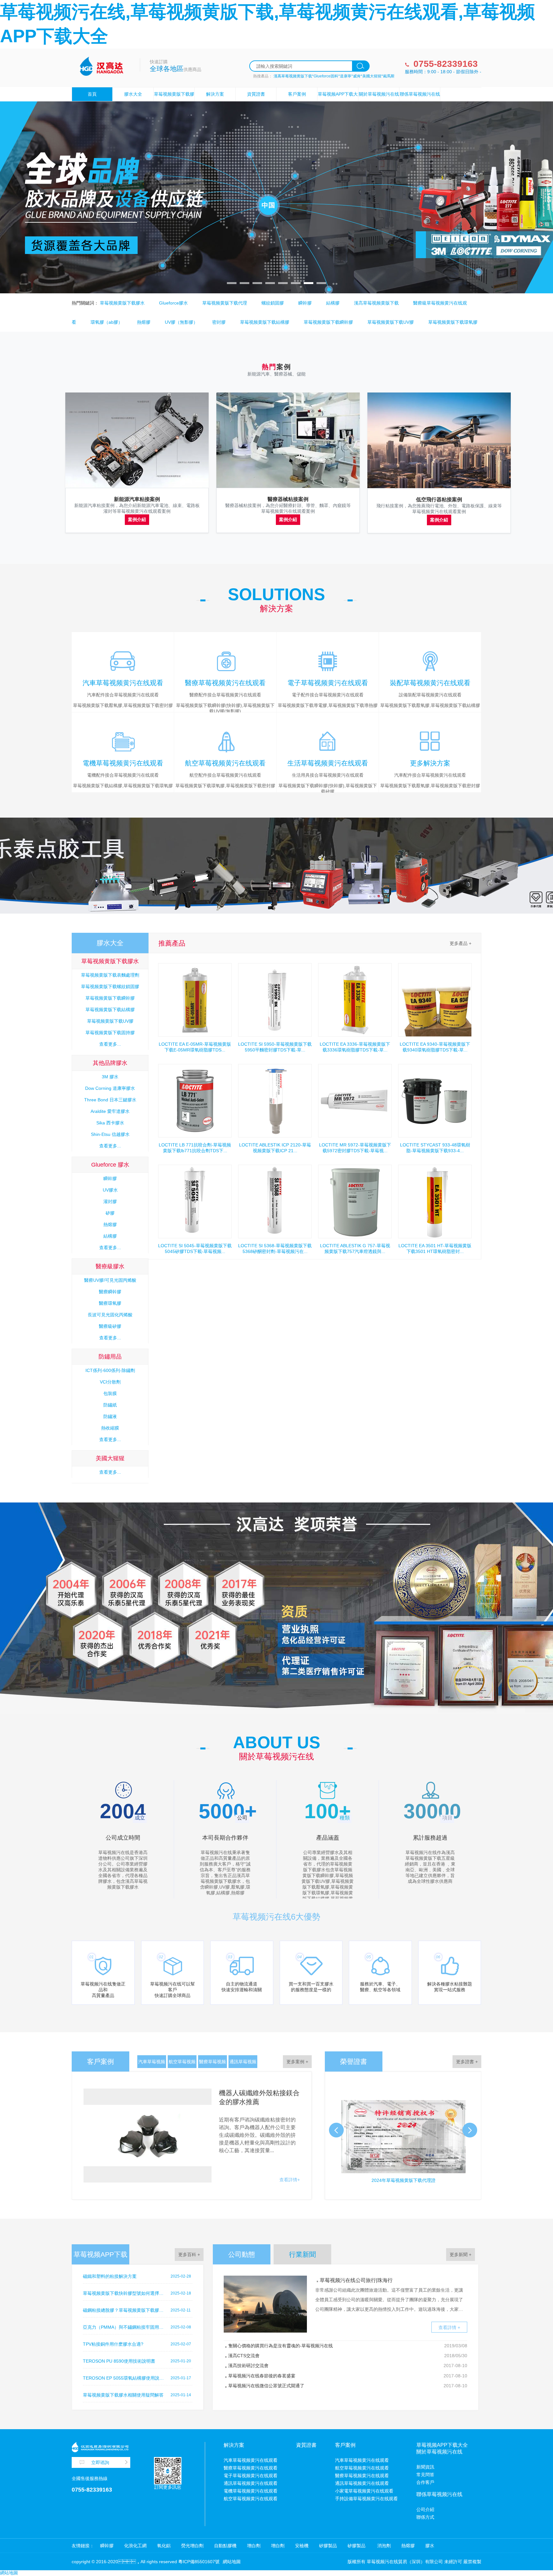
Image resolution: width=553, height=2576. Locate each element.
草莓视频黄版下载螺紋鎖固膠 (110, 987)
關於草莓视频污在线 (379, 94)
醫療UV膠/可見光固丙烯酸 (110, 1280)
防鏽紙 (110, 1405)
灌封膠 (110, 1201)
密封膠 (219, 322)
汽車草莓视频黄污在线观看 (152, 2064)
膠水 (430, 2546)
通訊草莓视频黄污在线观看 (243, 2064)
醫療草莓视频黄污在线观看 (212, 2064)
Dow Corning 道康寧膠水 (110, 1088)
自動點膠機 (225, 2546)
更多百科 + (189, 2255)
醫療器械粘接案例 (288, 499)
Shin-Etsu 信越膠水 (110, 1134)
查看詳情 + (449, 2327)
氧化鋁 (164, 2546)
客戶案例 (297, 94)
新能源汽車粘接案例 (137, 499)
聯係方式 (425, 2517)
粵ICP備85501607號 (199, 2562)
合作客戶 (425, 2482)
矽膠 (110, 1213)
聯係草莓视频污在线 (420, 94)
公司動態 (242, 2254)
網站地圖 (232, 2562)
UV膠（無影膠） (181, 322)
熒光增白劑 (192, 2546)
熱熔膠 (144, 322)
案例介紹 (137, 519)
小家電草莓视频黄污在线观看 (364, 2491)
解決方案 (215, 94)
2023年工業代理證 (403, 2180)
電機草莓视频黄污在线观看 (251, 2491)
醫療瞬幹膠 (110, 1292)
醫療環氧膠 (110, 1303)
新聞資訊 (425, 2467)
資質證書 (256, 94)
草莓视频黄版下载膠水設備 (174, 101)
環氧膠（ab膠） (107, 322)
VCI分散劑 (110, 1382)
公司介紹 (425, 2509)
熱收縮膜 (110, 1428)
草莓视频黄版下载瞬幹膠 (328, 322)
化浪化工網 (135, 2546)
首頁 (92, 94)
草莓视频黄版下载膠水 (122, 303)
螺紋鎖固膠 (273, 303)
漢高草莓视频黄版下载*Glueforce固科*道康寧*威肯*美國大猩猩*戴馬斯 (334, 76)
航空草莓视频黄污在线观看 (182, 2064)
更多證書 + (467, 2062)
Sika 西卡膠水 (110, 1123)
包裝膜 (110, 1393)
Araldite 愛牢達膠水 (110, 1111)
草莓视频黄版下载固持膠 (110, 1033)
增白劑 (254, 2546)
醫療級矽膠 (110, 1326)
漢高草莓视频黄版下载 (376, 303)
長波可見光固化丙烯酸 (110, 1315)
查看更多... (110, 1044)
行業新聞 (302, 2254)
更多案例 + (297, 2062)
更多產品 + (461, 943)
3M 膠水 (110, 1077)
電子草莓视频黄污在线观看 (251, 2476)
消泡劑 (383, 2546)
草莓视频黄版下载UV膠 (391, 322)
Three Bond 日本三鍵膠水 (110, 1100)
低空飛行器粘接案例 (439, 499)
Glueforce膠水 (173, 303)
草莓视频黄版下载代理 (225, 303)
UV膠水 (110, 1190)
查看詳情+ (290, 2180)
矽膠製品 (328, 2546)
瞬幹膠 (305, 303)
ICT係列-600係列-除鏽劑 (110, 1370)
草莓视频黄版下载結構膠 (265, 322)
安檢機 (302, 2546)
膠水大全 (133, 94)
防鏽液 (110, 1416)
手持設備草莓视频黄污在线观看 (366, 2499)
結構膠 (333, 303)
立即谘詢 (100, 2462)
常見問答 (425, 2475)
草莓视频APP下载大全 (338, 101)
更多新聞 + (461, 2255)
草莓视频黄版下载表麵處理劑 (110, 975)
